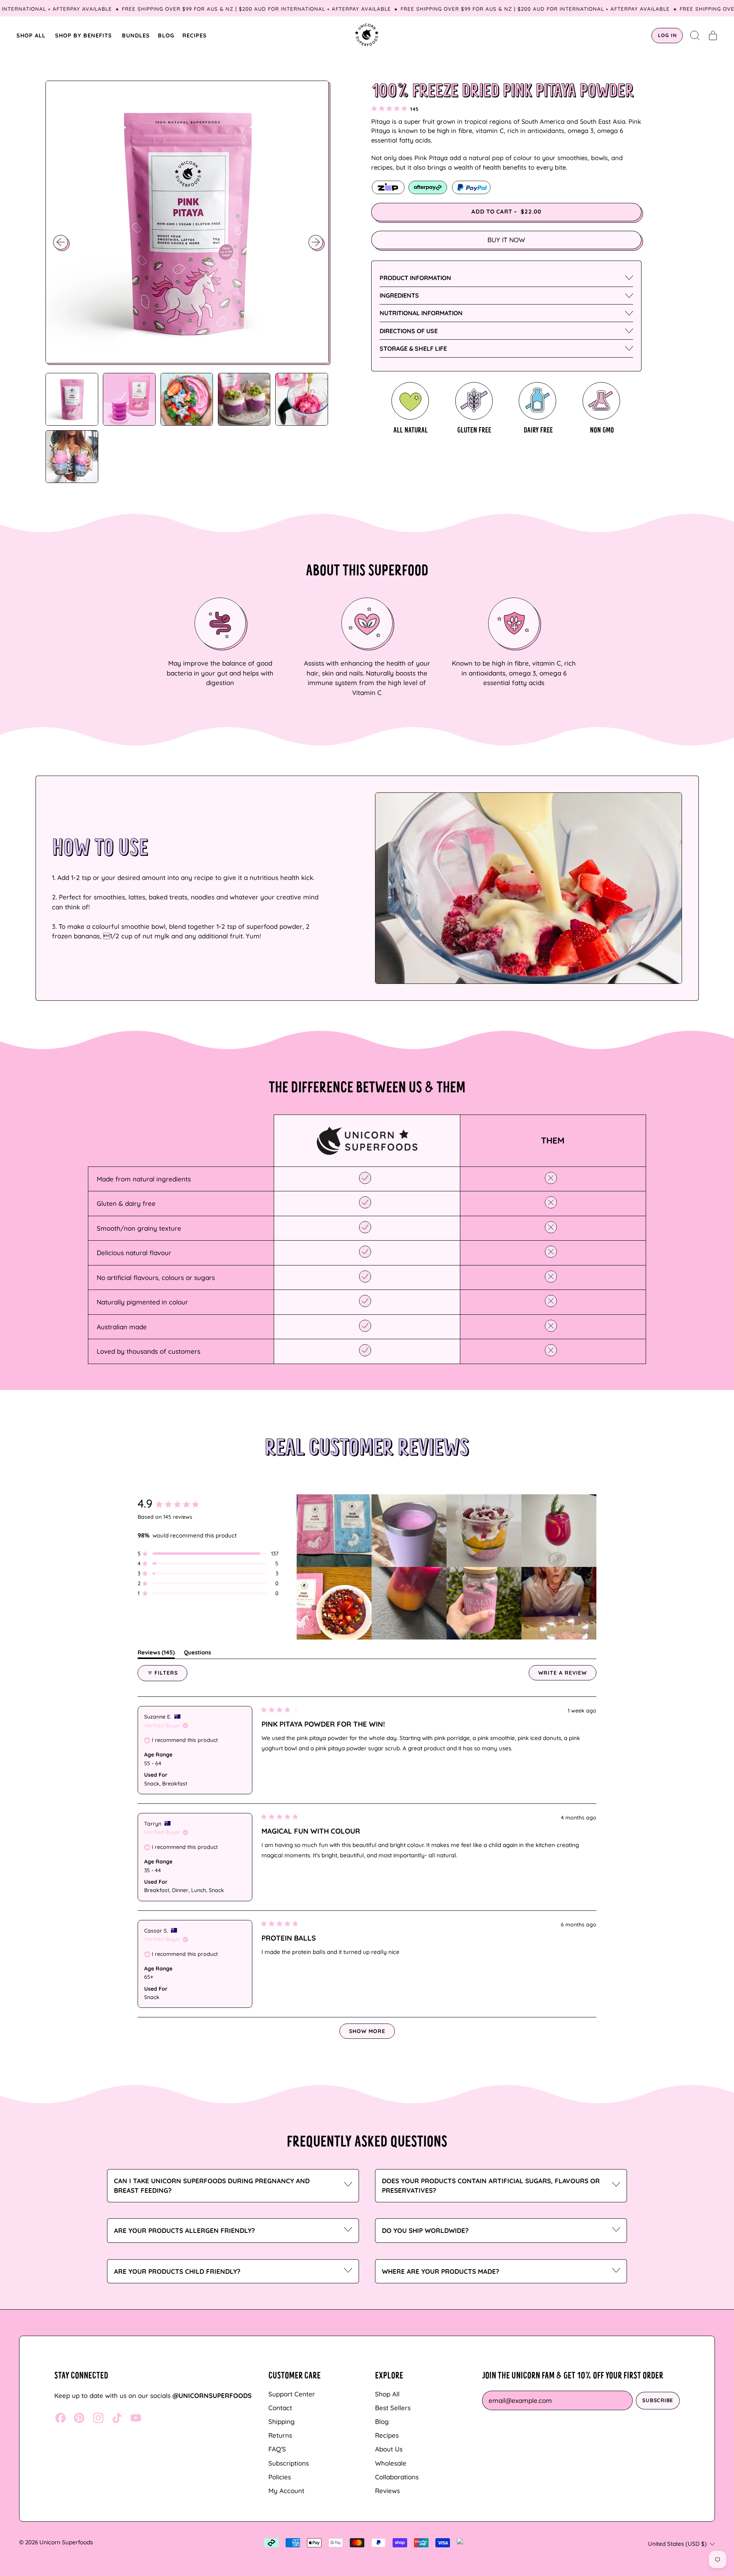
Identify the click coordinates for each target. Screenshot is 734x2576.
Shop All (387, 2394)
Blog (382, 2421)
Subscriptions (289, 2463)
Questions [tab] (197, 1654)
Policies (280, 2477)
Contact (280, 2408)
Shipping (282, 2421)
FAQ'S (277, 2449)
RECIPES (195, 35)
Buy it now (506, 240)
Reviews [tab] (156, 1654)
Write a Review (567, 1675)
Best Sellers (393, 2408)
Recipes (387, 2435)
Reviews (387, 2491)
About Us (389, 2449)
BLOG (166, 35)
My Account (286, 2491)
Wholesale (391, 2463)
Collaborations (397, 2477)
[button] (695, 36)
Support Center (292, 2394)
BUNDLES (136, 35)
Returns (280, 2435)
